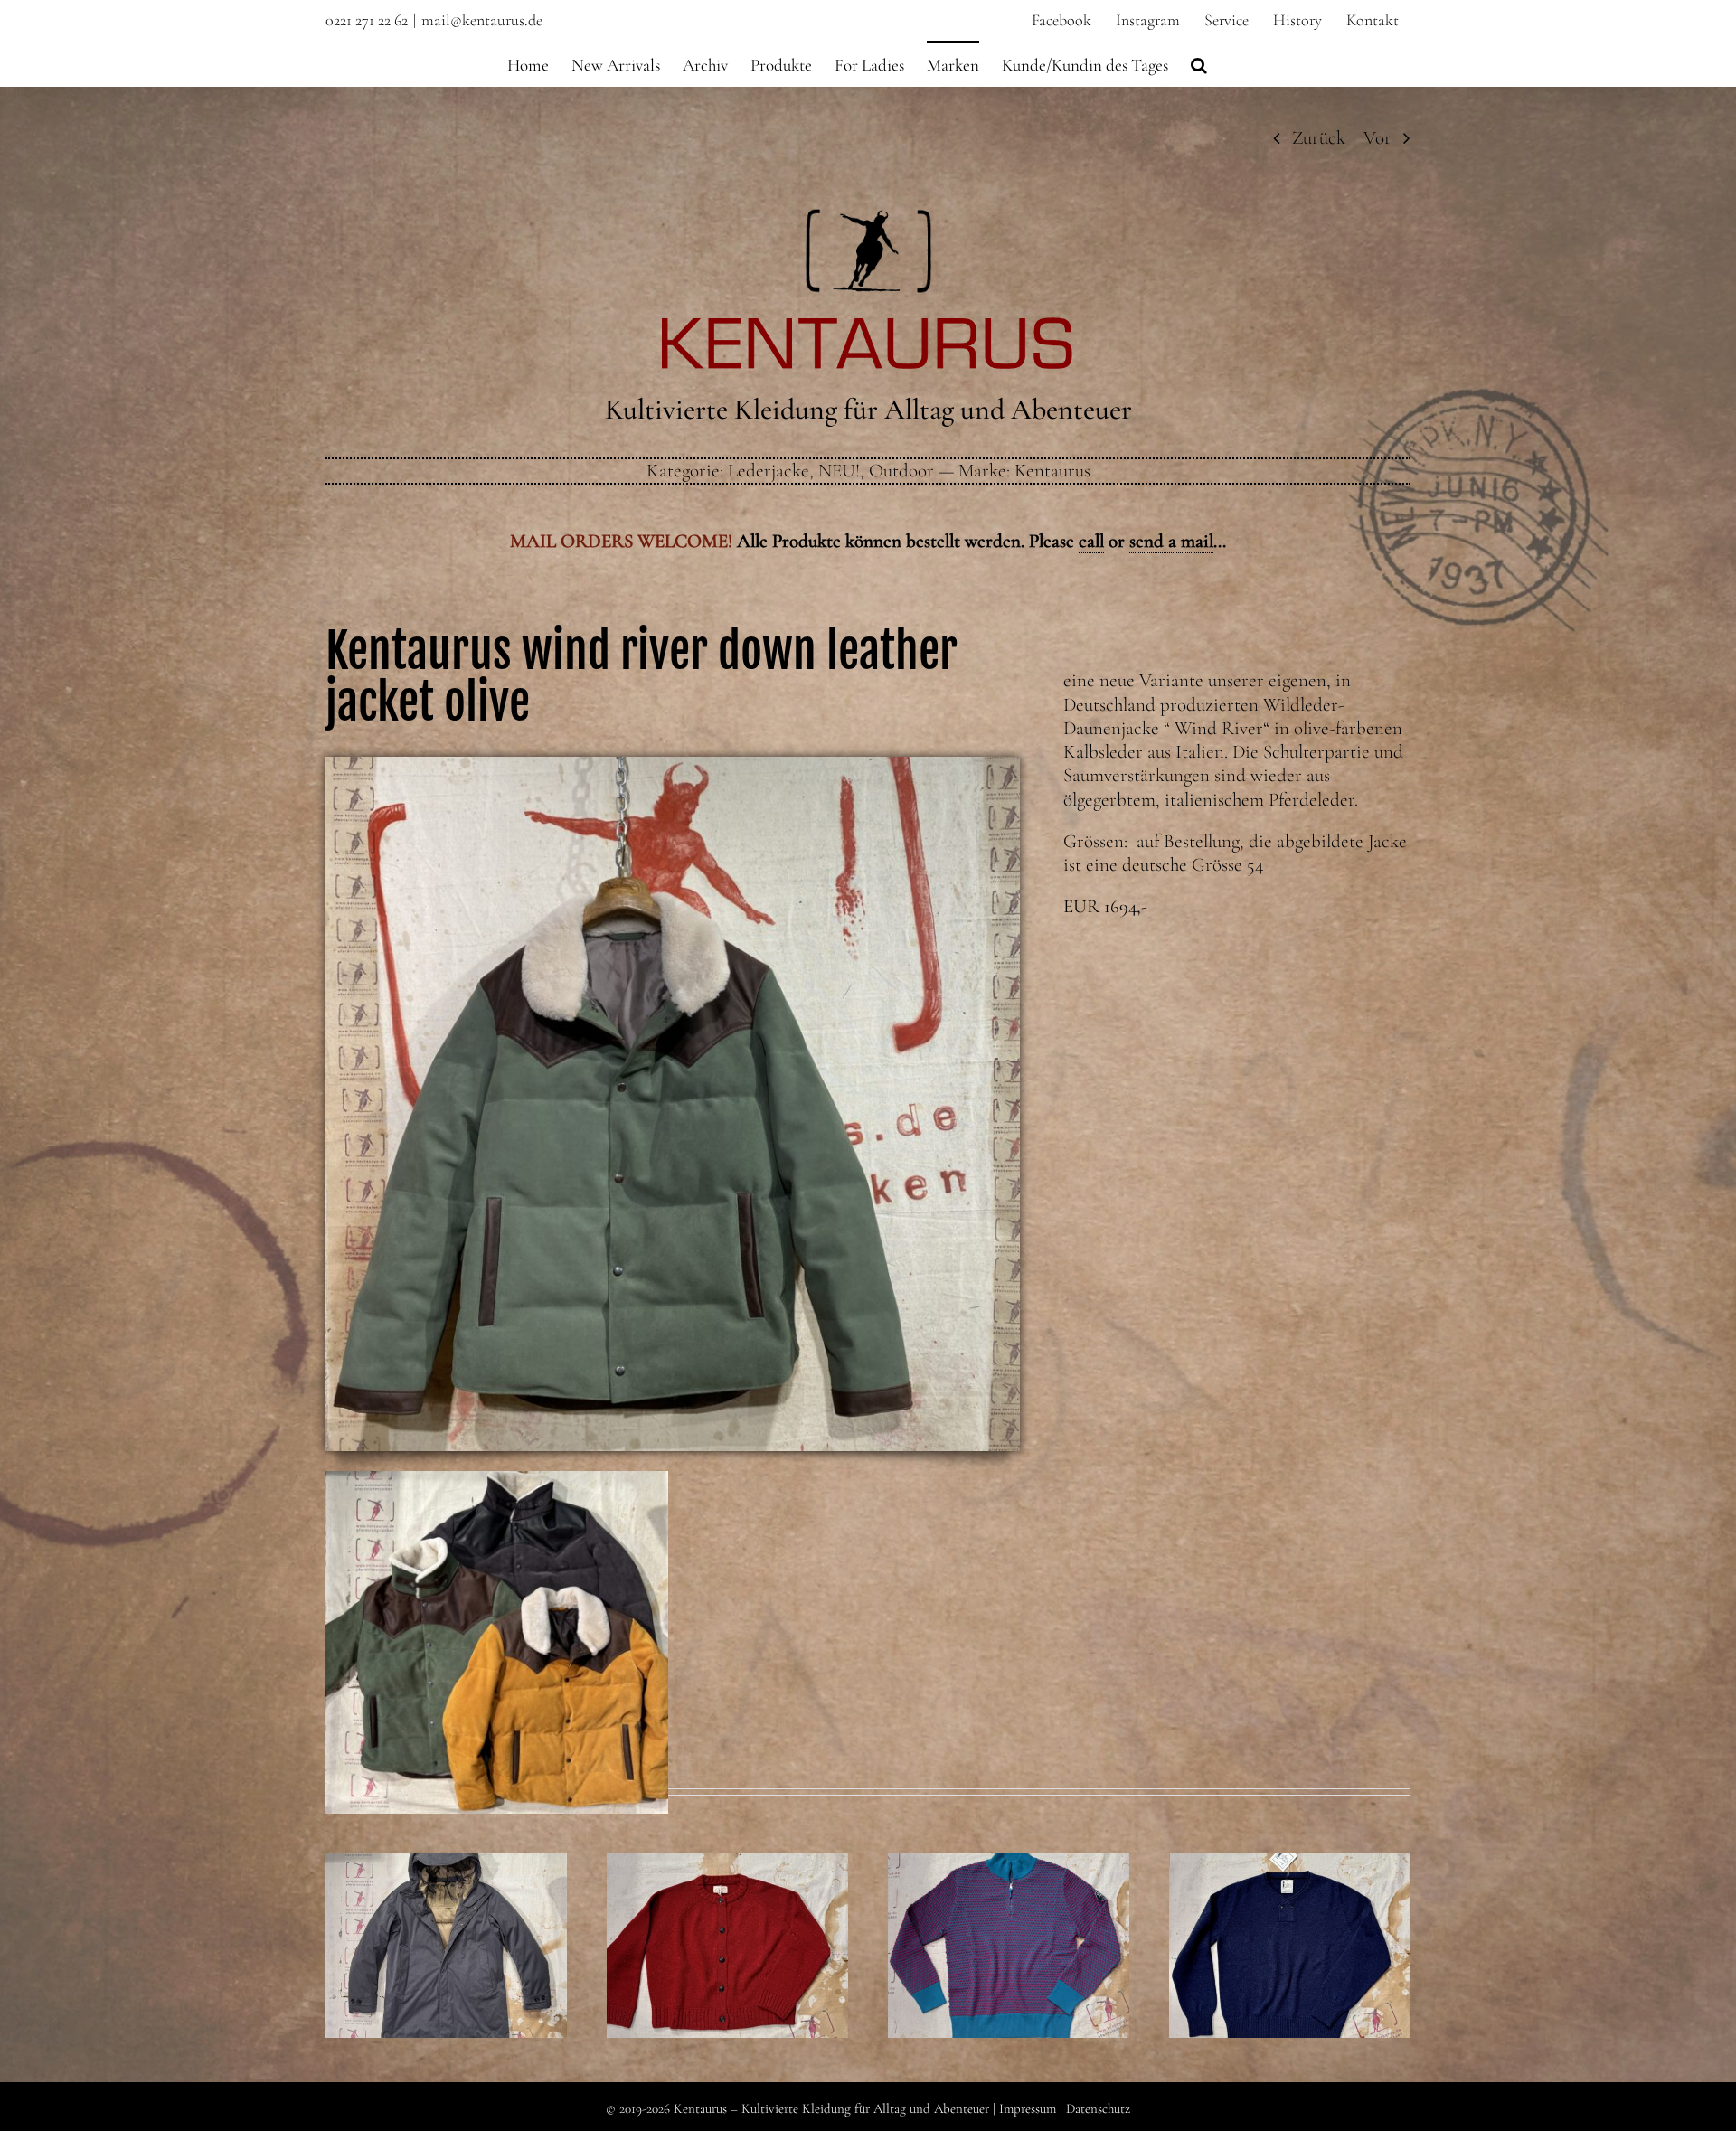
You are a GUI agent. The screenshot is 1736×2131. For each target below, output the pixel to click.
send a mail (1171, 541)
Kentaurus (1052, 471)
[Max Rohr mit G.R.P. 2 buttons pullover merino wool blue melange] (1290, 1946)
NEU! (839, 471)
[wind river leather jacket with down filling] (673, 766)
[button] (1199, 63)
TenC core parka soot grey (446, 1915)
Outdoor (901, 471)
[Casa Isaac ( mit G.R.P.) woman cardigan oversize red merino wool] (727, 1946)
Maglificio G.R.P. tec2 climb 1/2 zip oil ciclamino (1008, 1902)
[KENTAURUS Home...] (868, 219)
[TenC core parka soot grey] (446, 1946)
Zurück (1319, 138)
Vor (1377, 138)
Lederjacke (769, 471)
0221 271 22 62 (367, 20)
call (1091, 541)
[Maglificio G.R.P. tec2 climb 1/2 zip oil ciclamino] (1009, 1946)
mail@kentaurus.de (482, 20)
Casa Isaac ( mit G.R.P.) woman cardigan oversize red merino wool (727, 1891)
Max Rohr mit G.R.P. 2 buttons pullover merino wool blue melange (1289, 1891)
